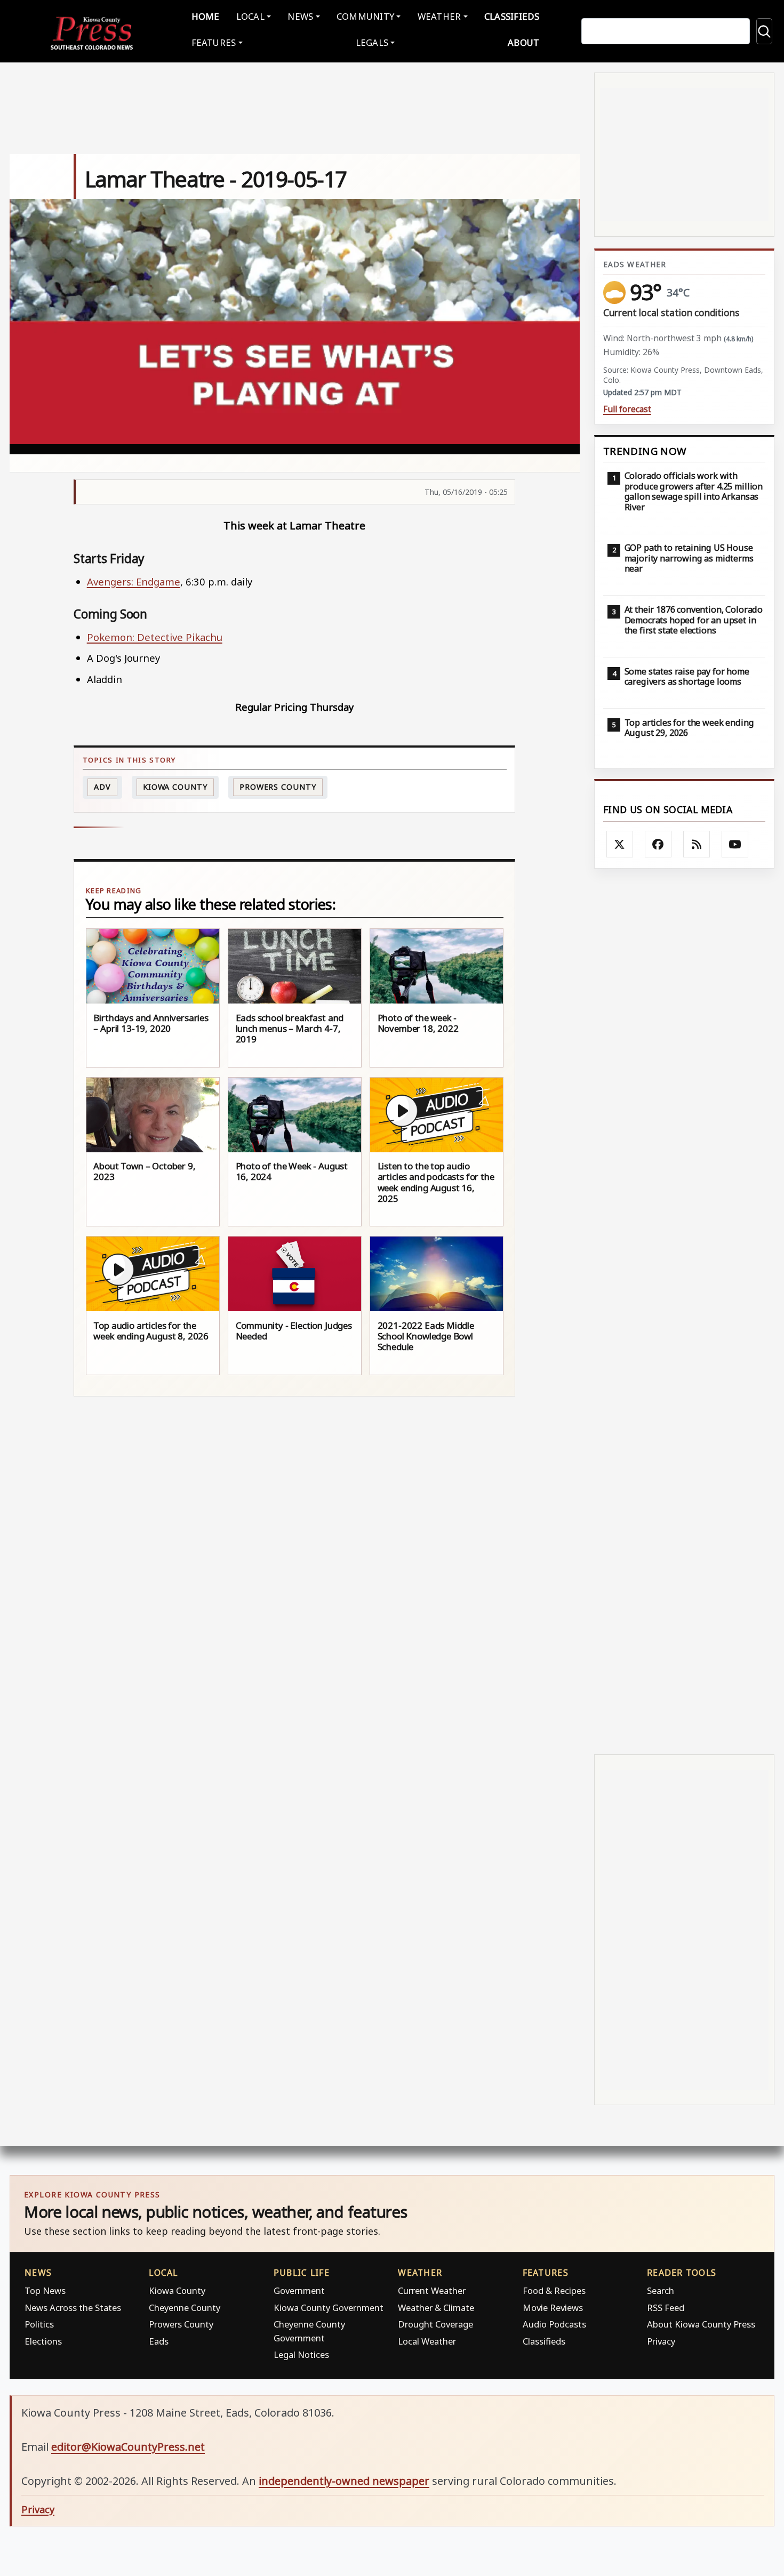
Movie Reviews (553, 2308)
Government (299, 2290)
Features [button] (214, 42)
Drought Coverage (435, 2324)
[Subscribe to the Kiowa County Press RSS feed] (697, 844)
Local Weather (427, 2341)
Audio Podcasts (554, 2324)
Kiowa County (175, 787)
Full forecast (627, 409)
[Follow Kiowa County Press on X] (620, 844)
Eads (159, 2341)
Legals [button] (372, 42)
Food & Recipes (554, 2290)
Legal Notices (301, 2354)
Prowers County (278, 787)
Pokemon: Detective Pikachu (155, 637)
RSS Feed (666, 2308)
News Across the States (73, 2308)
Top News (45, 2290)
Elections (43, 2341)
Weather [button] (439, 16)
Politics (39, 2324)
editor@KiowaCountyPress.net (128, 2447)
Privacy (661, 2341)
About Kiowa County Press (701, 2324)
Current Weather (432, 2290)
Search (661, 2290)
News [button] (300, 16)
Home (206, 16)
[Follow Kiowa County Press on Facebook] (658, 844)
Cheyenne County (185, 2308)
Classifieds (512, 16)
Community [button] (365, 16)
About (523, 42)
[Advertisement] (684, 1311)
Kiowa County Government (329, 2308)
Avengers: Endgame (134, 581)
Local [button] (250, 16)
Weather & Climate (436, 2308)
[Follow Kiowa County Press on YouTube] (735, 844)
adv (102, 787)
